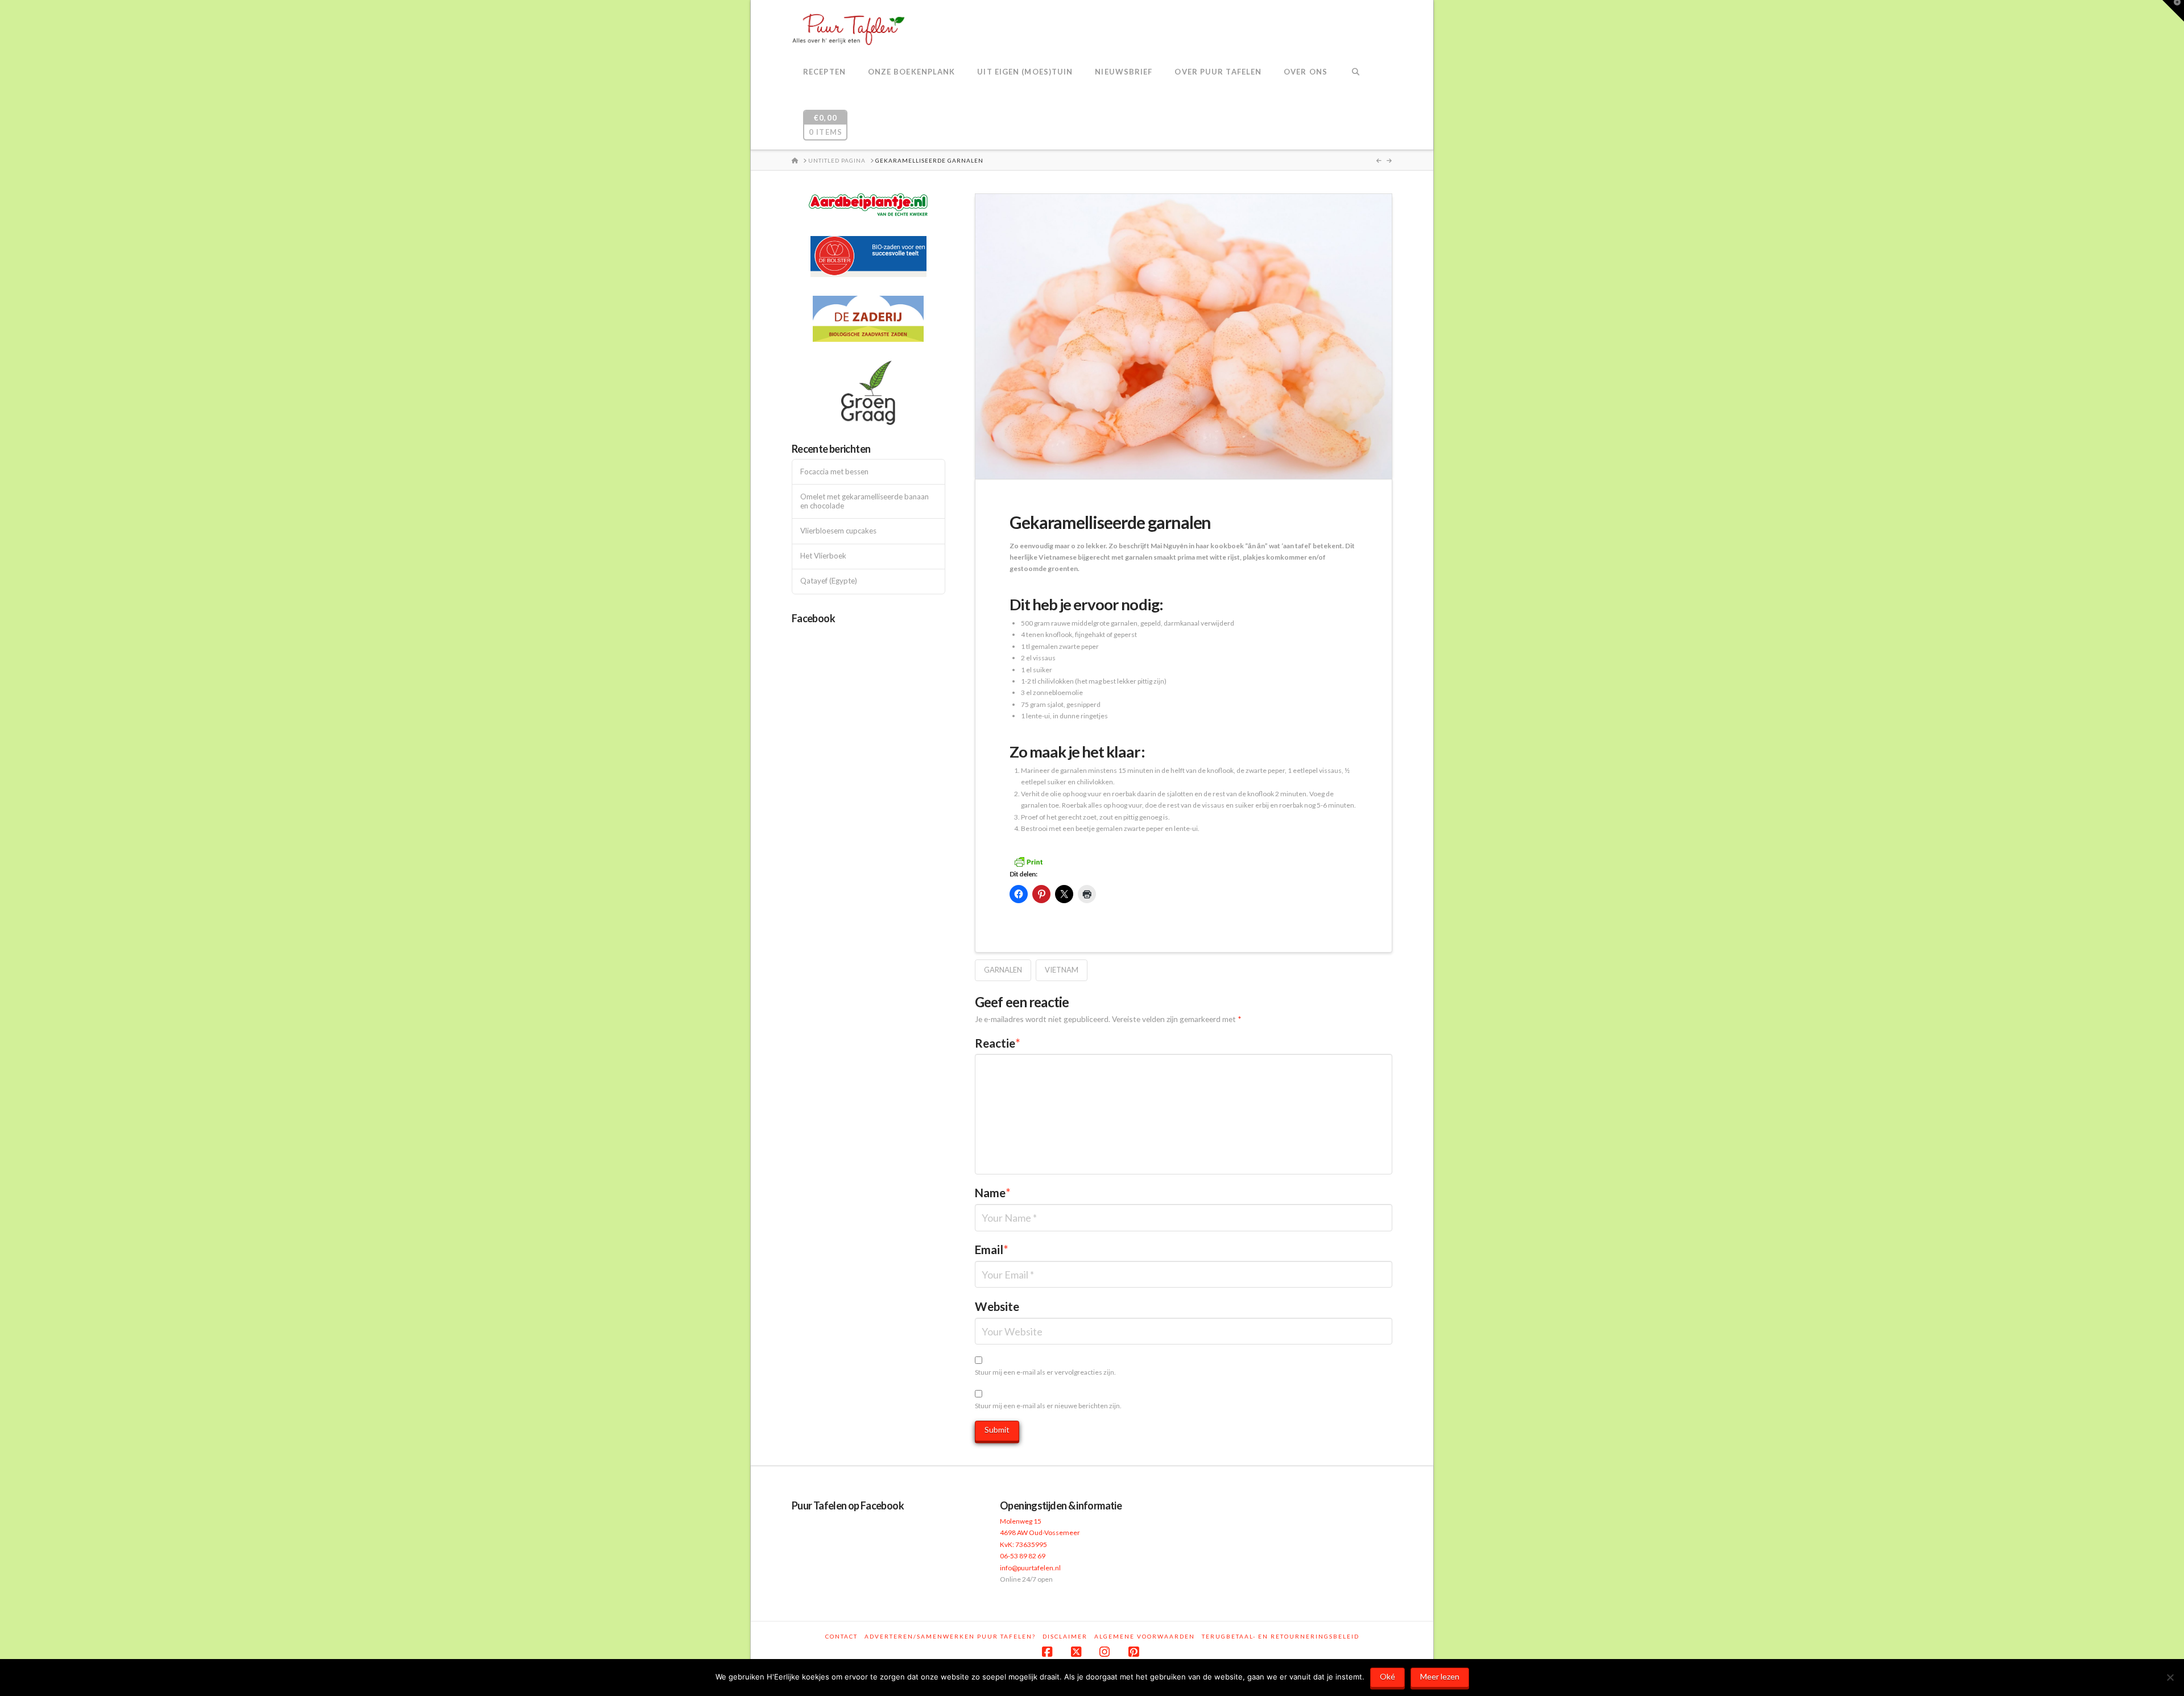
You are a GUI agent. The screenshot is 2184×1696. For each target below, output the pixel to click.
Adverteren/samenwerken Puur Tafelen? (950, 1636)
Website (997, 1306)
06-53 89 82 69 (1023, 1556)
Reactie (998, 1043)
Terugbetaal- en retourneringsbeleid (1281, 1636)
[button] (2173, 11)
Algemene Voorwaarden (1145, 1636)
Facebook (813, 618)
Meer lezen (1440, 1676)
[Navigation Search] (1356, 73)
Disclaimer (1065, 1636)
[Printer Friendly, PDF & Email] (1028, 861)
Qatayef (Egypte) (829, 581)
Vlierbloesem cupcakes (838, 531)
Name (993, 1193)
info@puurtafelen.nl (1030, 1568)
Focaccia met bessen (834, 472)
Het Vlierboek (823, 556)
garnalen (1003, 970)
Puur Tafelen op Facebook (848, 1505)
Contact (841, 1636)
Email (992, 1250)
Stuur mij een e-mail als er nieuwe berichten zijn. (1048, 1406)
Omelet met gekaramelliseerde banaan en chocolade (864, 501)
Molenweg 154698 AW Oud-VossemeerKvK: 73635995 (1040, 1533)
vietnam (1062, 970)
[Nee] (2170, 1677)
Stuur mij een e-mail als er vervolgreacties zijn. (1045, 1372)
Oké (1387, 1676)
